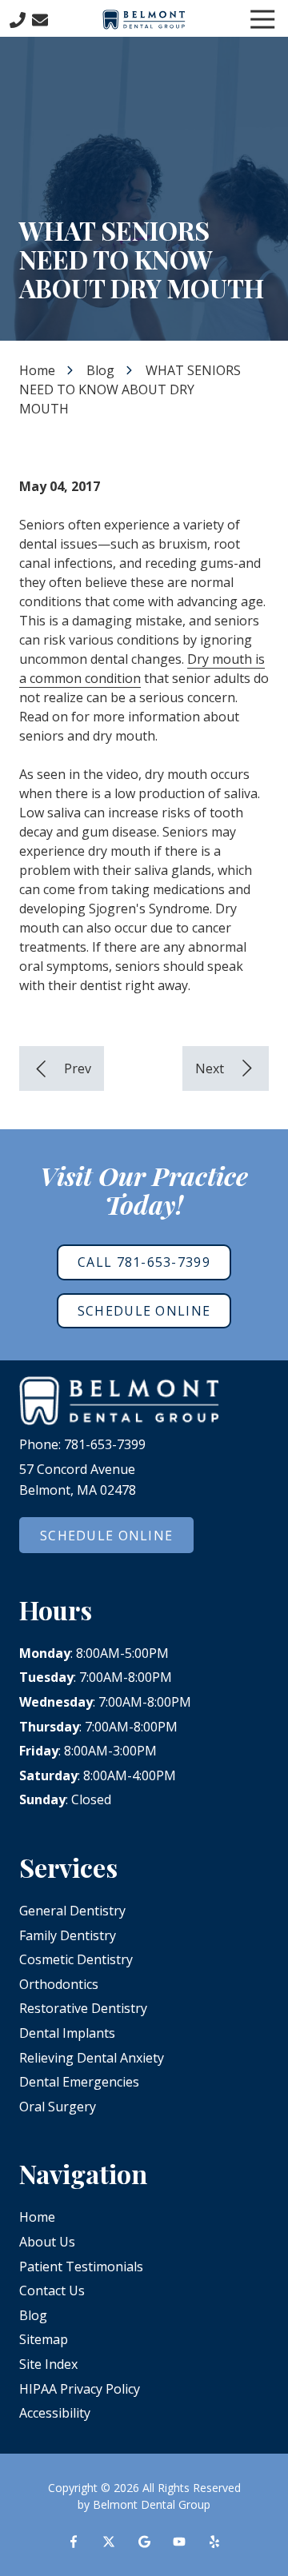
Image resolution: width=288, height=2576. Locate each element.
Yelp (214, 2542)
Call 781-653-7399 (144, 1262)
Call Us (18, 20)
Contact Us (40, 20)
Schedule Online (144, 1311)
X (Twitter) (109, 2542)
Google (144, 2542)
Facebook (74, 2542)
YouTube (179, 2542)
